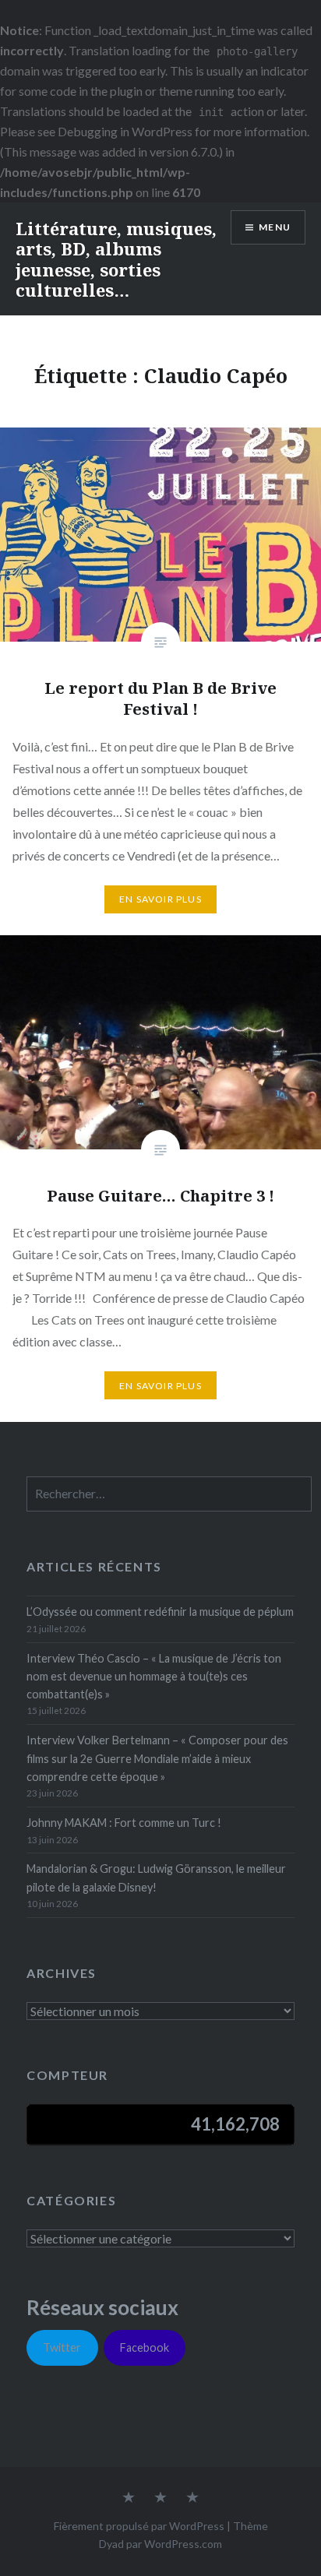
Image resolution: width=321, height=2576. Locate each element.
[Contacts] (129, 2498)
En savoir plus (160, 899)
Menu (275, 227)
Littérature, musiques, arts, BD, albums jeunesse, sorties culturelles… (116, 259)
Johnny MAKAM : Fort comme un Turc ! (124, 1823)
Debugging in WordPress (125, 131)
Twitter (62, 2347)
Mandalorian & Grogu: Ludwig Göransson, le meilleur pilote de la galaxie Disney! (156, 1877)
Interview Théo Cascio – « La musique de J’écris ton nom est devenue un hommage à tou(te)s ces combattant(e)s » (154, 1677)
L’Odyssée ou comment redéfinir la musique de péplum (160, 1612)
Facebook (145, 2347)
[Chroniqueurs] (160, 2498)
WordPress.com (183, 2544)
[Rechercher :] (169, 1494)
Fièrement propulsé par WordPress (139, 2526)
